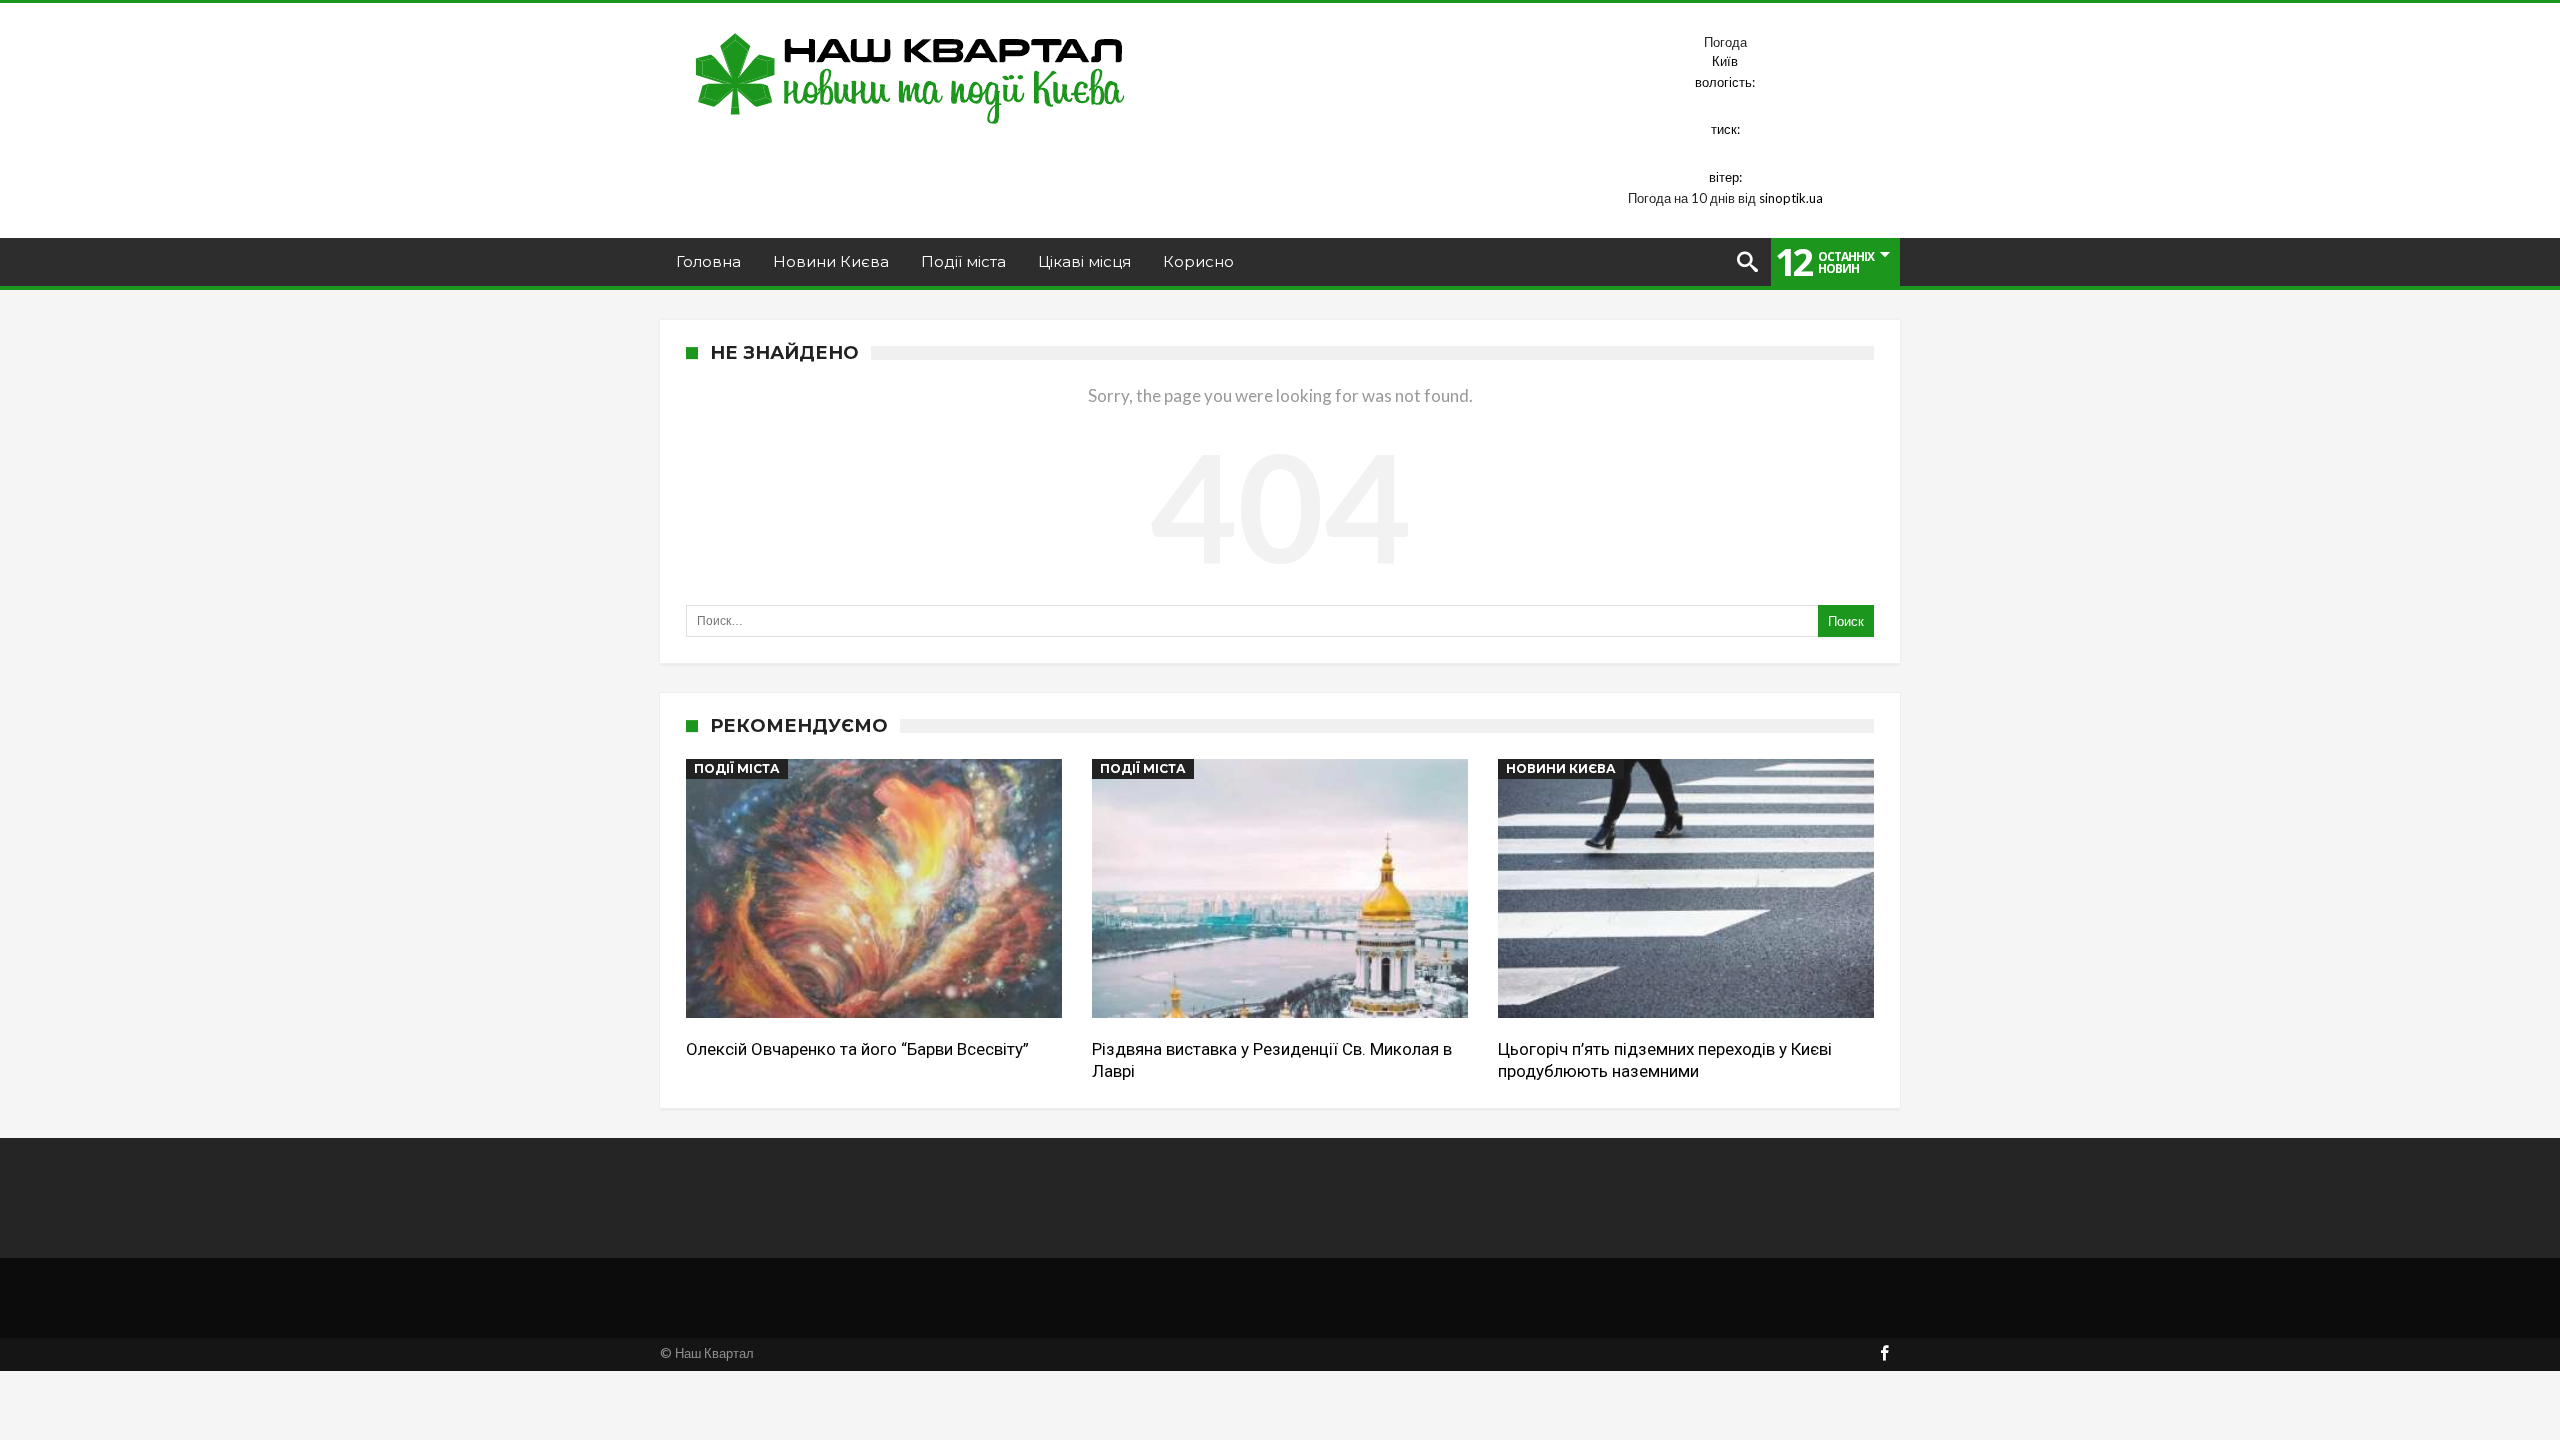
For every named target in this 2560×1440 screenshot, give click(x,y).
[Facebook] (1884, 1354)
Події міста (737, 768)
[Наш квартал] (910, 32)
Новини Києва (1561, 768)
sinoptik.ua (1791, 198)
